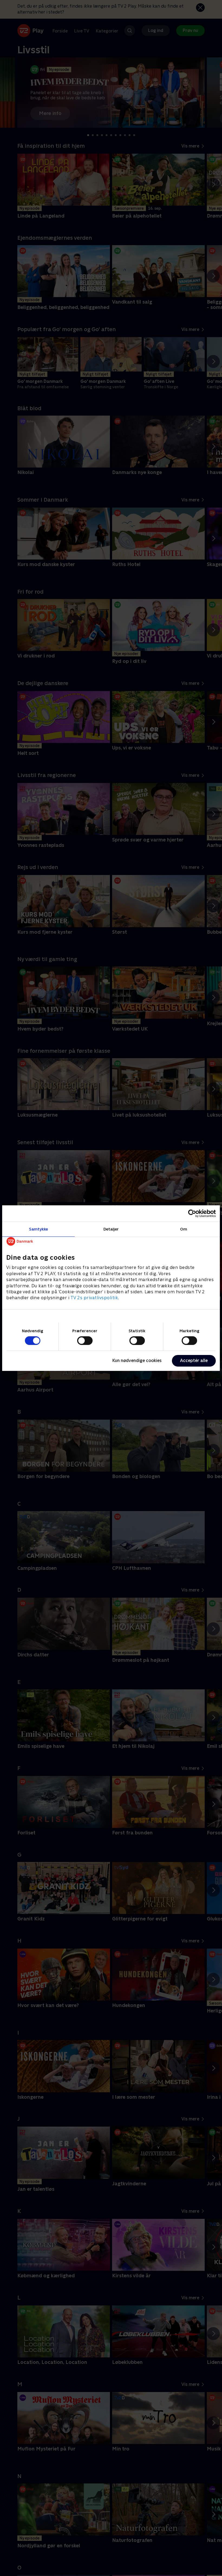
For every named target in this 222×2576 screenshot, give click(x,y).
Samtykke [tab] (39, 1229)
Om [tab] (184, 1229)
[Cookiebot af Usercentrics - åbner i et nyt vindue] (192, 1213)
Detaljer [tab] (111, 1229)
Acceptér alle (194, 1361)
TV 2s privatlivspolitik (94, 1298)
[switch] (85, 1341)
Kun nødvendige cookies (137, 1361)
